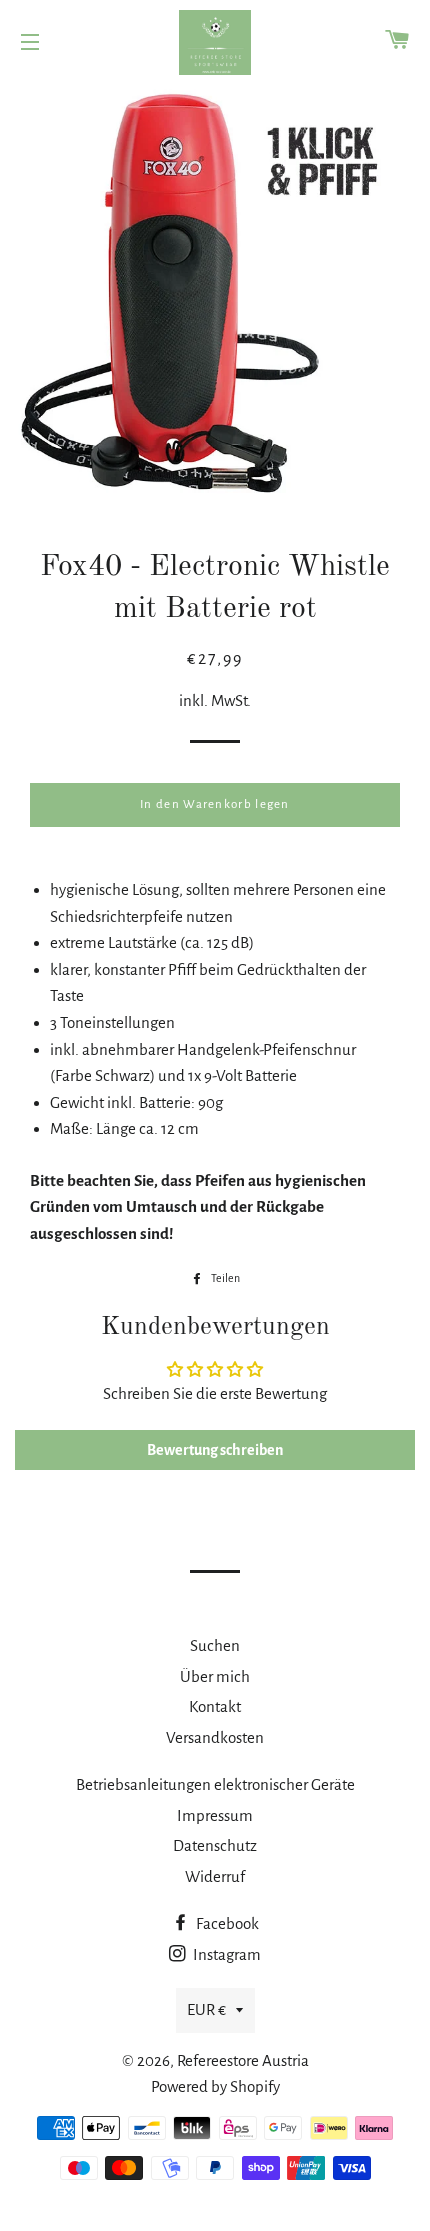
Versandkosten (215, 1737)
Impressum (215, 1815)
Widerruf (215, 1876)
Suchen (215, 1645)
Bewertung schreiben (215, 1450)
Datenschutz (215, 1845)
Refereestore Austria (243, 2060)
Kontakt (215, 1706)
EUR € (206, 2009)
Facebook (226, 1923)
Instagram (225, 1954)
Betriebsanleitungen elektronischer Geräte (215, 1784)
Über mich (215, 1676)
